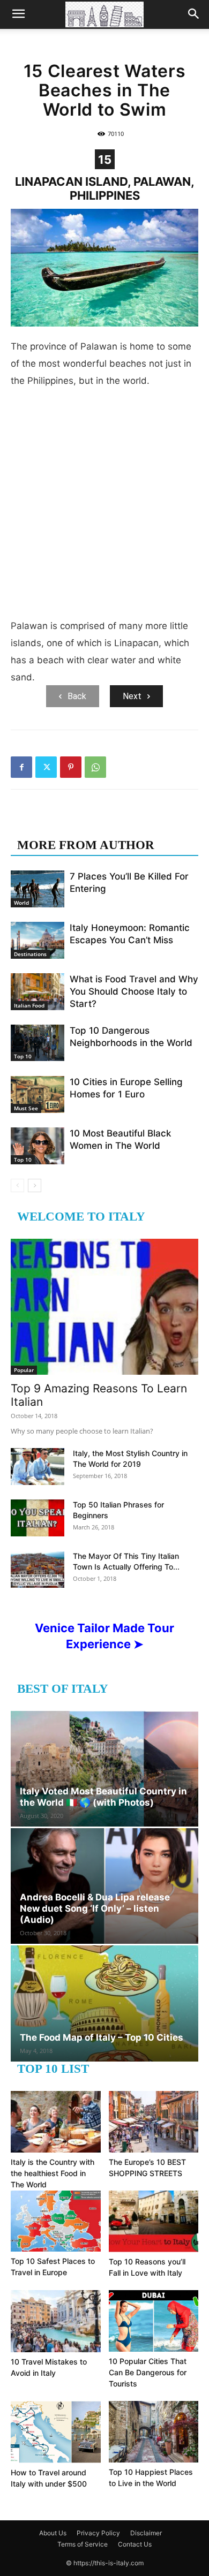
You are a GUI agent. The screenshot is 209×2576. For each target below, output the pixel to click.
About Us (53, 2533)
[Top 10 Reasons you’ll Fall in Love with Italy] (154, 2221)
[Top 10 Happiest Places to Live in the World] (154, 2432)
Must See (26, 1108)
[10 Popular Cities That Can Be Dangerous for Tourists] (154, 2321)
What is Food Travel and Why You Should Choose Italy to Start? (134, 991)
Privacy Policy (98, 2533)
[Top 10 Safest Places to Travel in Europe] (56, 2221)
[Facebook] (21, 767)
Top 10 (23, 1056)
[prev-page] (17, 1185)
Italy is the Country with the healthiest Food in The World (53, 2173)
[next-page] (35, 1185)
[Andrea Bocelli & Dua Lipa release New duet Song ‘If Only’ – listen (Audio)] (104, 1886)
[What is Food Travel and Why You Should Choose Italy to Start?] (38, 992)
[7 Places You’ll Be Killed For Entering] (38, 889)
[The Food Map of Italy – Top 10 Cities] (104, 2003)
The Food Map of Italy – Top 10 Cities (102, 2037)
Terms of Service (83, 2544)
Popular (24, 1370)
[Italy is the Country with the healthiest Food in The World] (56, 2122)
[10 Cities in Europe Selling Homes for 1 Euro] (38, 1094)
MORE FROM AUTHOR (86, 845)
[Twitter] (46, 767)
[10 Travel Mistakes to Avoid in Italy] (56, 2321)
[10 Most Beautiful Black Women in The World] (38, 1146)
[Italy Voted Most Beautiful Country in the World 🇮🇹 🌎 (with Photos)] (104, 1769)
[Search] (194, 14)
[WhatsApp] (95, 767)
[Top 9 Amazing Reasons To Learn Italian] (104, 1307)
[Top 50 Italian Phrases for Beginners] (38, 1518)
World (21, 903)
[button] (18, 14)
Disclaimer (146, 2533)
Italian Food (29, 1005)
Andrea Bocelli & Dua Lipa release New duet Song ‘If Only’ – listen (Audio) (95, 1908)
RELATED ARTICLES (79, 824)
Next (132, 696)
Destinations (30, 954)
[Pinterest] (71, 767)
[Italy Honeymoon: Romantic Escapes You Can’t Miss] (38, 940)
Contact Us (135, 2544)
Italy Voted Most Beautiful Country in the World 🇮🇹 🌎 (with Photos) (103, 1797)
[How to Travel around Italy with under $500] (56, 2432)
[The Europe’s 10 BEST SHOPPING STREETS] (154, 2122)
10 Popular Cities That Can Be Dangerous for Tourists (148, 2372)
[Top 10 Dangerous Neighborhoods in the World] (38, 1043)
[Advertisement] (104, 507)
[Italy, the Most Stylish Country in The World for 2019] (38, 1467)
